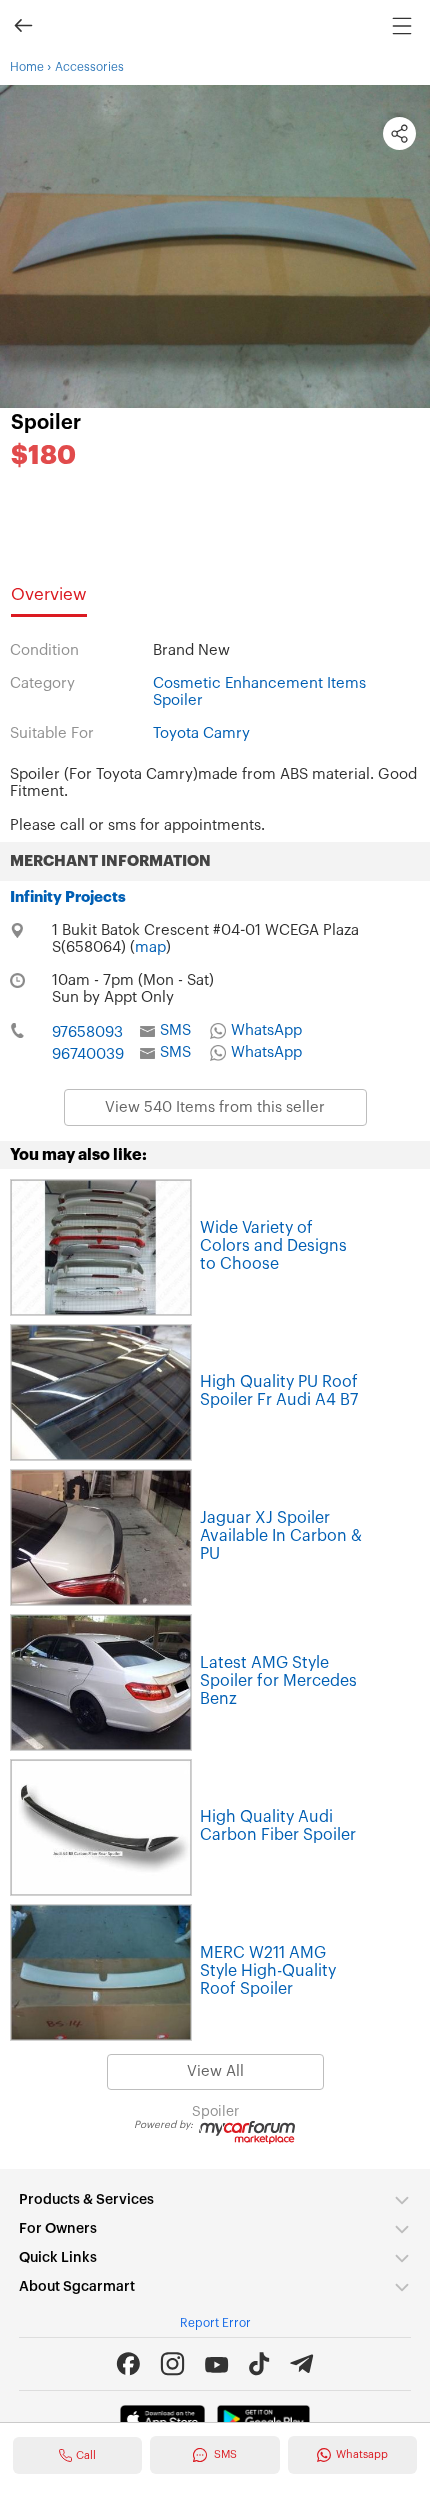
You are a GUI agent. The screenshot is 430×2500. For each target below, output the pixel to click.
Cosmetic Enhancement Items (259, 683)
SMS (175, 1030)
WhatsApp (266, 1030)
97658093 (87, 1032)
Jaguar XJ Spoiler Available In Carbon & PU (281, 1536)
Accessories (89, 67)
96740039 (88, 1054)
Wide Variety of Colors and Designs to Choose (273, 1246)
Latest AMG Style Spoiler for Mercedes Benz (278, 1681)
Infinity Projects (68, 897)
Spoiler (46, 423)
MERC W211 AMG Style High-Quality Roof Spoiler (268, 1971)
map (150, 947)
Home (27, 67)
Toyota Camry (201, 733)
